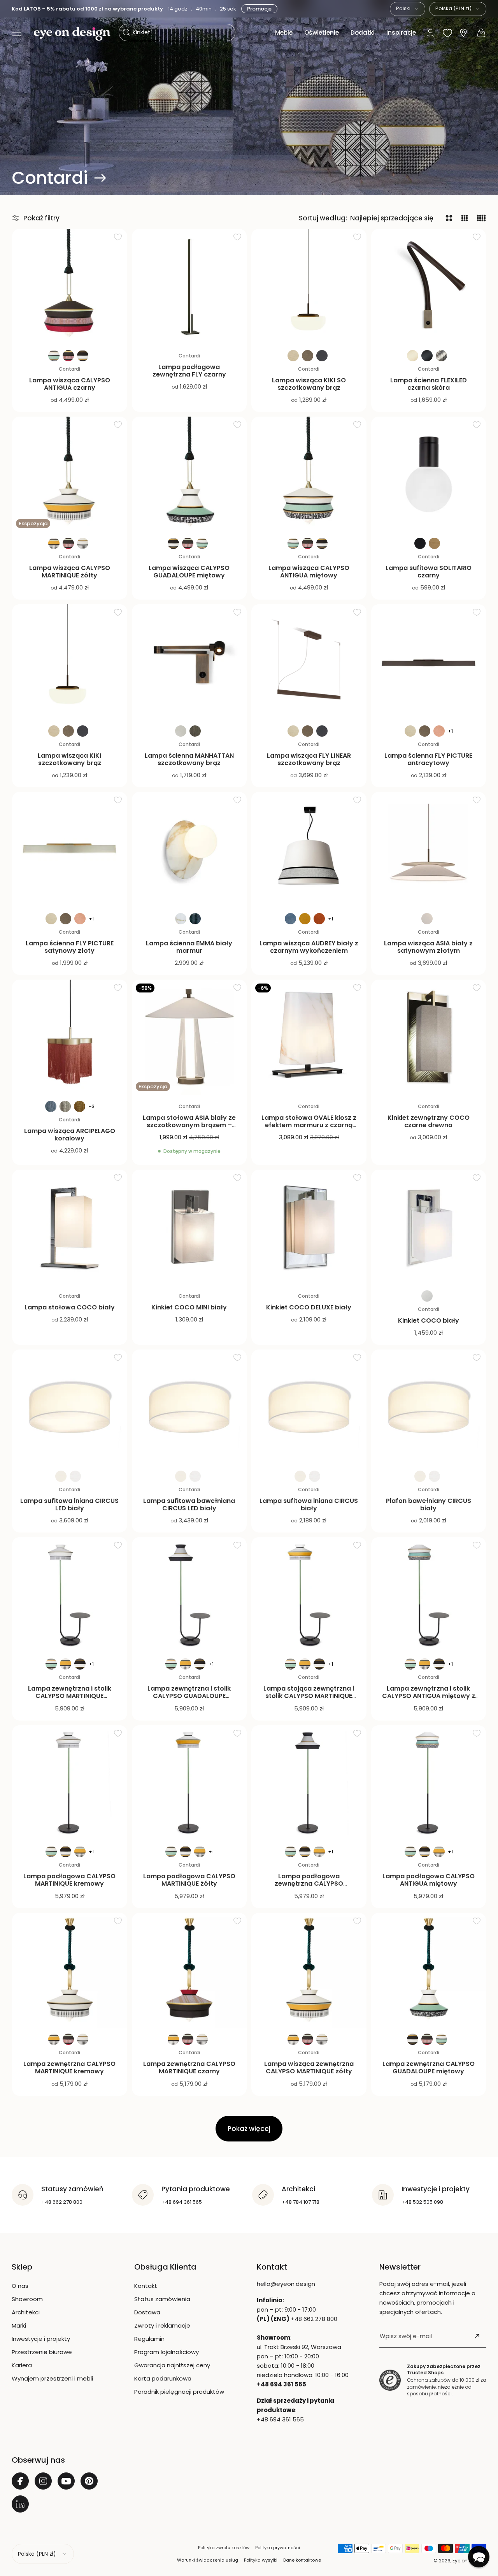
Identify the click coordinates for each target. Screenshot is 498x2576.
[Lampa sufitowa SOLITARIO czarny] (429, 474)
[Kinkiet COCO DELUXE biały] (309, 1227)
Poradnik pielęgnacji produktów (179, 2392)
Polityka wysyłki (261, 2560)
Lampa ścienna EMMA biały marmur (189, 947)
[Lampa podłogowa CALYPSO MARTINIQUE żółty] (189, 1783)
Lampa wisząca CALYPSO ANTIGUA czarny (70, 384)
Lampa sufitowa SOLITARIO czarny (429, 572)
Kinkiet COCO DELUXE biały (309, 1307)
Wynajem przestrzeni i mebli (52, 2378)
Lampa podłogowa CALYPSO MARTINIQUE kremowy (69, 1880)
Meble (284, 33)
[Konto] (430, 33)
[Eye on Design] (72, 34)
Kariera (22, 2365)
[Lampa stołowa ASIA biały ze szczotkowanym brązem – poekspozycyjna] (189, 1037)
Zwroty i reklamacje (162, 2325)
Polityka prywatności (278, 2548)
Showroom (27, 2299)
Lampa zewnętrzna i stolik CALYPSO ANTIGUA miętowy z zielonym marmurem (429, 1696)
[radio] (54, 356)
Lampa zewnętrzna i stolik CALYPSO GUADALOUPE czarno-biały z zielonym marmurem (189, 1700)
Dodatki (363, 33)
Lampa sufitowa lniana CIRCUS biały (309, 1504)
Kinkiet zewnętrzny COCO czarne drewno (429, 1121)
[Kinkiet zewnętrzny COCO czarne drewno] (429, 1037)
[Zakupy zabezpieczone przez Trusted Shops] (390, 2380)
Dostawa (147, 2312)
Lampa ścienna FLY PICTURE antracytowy (428, 759)
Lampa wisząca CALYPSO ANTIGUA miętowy (309, 572)
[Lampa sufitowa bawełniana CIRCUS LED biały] (189, 1407)
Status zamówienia (162, 2299)
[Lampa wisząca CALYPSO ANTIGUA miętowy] (309, 474)
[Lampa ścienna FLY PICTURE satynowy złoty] (70, 850)
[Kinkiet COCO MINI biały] (189, 1227)
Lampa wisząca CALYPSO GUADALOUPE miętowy (189, 572)
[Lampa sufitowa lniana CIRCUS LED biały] (70, 1407)
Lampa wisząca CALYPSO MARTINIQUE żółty (70, 572)
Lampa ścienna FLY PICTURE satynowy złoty (70, 947)
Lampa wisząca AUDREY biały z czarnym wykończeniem (309, 947)
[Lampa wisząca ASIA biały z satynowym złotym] (429, 850)
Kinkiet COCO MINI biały (189, 1307)
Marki (19, 2325)
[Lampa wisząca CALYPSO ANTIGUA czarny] (70, 287)
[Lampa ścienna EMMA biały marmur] (189, 850)
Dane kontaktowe (302, 2560)
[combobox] (408, 9)
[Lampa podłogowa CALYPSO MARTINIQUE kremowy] (70, 1783)
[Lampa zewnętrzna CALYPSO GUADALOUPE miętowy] (429, 1971)
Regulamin (149, 2339)
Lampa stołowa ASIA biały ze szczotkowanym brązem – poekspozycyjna (189, 1125)
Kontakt (146, 2286)
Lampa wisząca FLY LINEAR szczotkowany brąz (309, 759)
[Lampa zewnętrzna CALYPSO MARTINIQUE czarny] (189, 1971)
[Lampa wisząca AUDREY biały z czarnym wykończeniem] (309, 850)
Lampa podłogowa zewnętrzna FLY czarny (189, 371)
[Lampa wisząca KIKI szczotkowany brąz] (70, 662)
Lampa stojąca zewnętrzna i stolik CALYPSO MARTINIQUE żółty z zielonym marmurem (309, 1696)
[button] (17, 33)
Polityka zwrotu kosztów (224, 2548)
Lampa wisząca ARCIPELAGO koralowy (70, 1135)
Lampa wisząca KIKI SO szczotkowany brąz (309, 384)
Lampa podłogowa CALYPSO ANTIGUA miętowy (429, 1880)
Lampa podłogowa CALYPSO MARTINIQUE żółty (189, 1880)
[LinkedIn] (20, 2504)
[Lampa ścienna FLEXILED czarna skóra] (429, 287)
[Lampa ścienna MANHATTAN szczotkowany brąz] (189, 662)
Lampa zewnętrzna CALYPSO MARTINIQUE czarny (189, 2067)
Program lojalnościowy (167, 2352)
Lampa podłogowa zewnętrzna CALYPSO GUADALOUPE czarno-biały (309, 1884)
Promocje (259, 9)
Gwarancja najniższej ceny (172, 2365)
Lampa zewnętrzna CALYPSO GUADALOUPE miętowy (429, 2067)
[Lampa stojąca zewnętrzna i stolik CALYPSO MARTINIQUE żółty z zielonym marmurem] (309, 1595)
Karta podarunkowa (163, 2378)
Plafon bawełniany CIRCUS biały (429, 1504)
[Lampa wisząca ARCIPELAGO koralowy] (70, 1037)
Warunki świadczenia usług (208, 2560)
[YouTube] (66, 2481)
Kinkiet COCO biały (429, 1321)
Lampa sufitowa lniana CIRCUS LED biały (69, 1504)
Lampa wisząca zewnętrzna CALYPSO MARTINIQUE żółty (309, 2067)
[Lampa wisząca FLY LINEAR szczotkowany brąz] (309, 662)
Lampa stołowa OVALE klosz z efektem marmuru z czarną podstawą (309, 1125)
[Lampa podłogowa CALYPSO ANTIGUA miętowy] (429, 1783)
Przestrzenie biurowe (42, 2352)
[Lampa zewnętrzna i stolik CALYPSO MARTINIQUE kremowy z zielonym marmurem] (70, 1595)
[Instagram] (43, 2481)
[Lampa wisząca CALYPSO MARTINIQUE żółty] (70, 474)
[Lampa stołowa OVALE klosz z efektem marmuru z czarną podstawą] (309, 1037)
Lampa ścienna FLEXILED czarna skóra (429, 384)
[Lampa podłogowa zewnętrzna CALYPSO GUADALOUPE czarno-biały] (309, 1783)
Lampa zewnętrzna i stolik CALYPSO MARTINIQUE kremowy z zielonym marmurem (70, 1700)
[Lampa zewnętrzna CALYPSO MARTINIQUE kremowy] (70, 1971)
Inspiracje (401, 33)
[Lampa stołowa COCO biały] (70, 1227)
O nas (20, 2286)
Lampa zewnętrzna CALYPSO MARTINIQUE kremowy (69, 2067)
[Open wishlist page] (447, 33)
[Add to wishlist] (118, 237)
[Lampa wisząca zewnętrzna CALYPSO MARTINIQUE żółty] (309, 1971)
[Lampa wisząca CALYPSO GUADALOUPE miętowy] (189, 474)
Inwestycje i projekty (41, 2339)
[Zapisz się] (477, 2336)
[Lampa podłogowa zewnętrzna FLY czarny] (189, 287)
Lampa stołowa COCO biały (70, 1307)
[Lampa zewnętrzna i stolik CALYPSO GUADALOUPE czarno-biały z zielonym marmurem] (189, 1595)
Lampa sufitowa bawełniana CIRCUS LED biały (189, 1504)
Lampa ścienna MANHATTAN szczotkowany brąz (189, 759)
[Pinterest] (89, 2481)
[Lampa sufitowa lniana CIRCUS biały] (309, 1407)
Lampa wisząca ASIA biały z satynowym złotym (428, 947)
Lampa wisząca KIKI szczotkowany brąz (69, 759)
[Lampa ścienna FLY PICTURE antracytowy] (429, 662)
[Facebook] (20, 2481)
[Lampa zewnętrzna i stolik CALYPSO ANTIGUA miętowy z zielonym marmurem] (429, 1595)
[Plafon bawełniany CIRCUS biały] (429, 1407)
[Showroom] (463, 33)
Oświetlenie (322, 33)
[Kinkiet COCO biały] (429, 1227)
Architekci (26, 2312)
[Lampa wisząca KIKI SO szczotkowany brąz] (309, 287)
